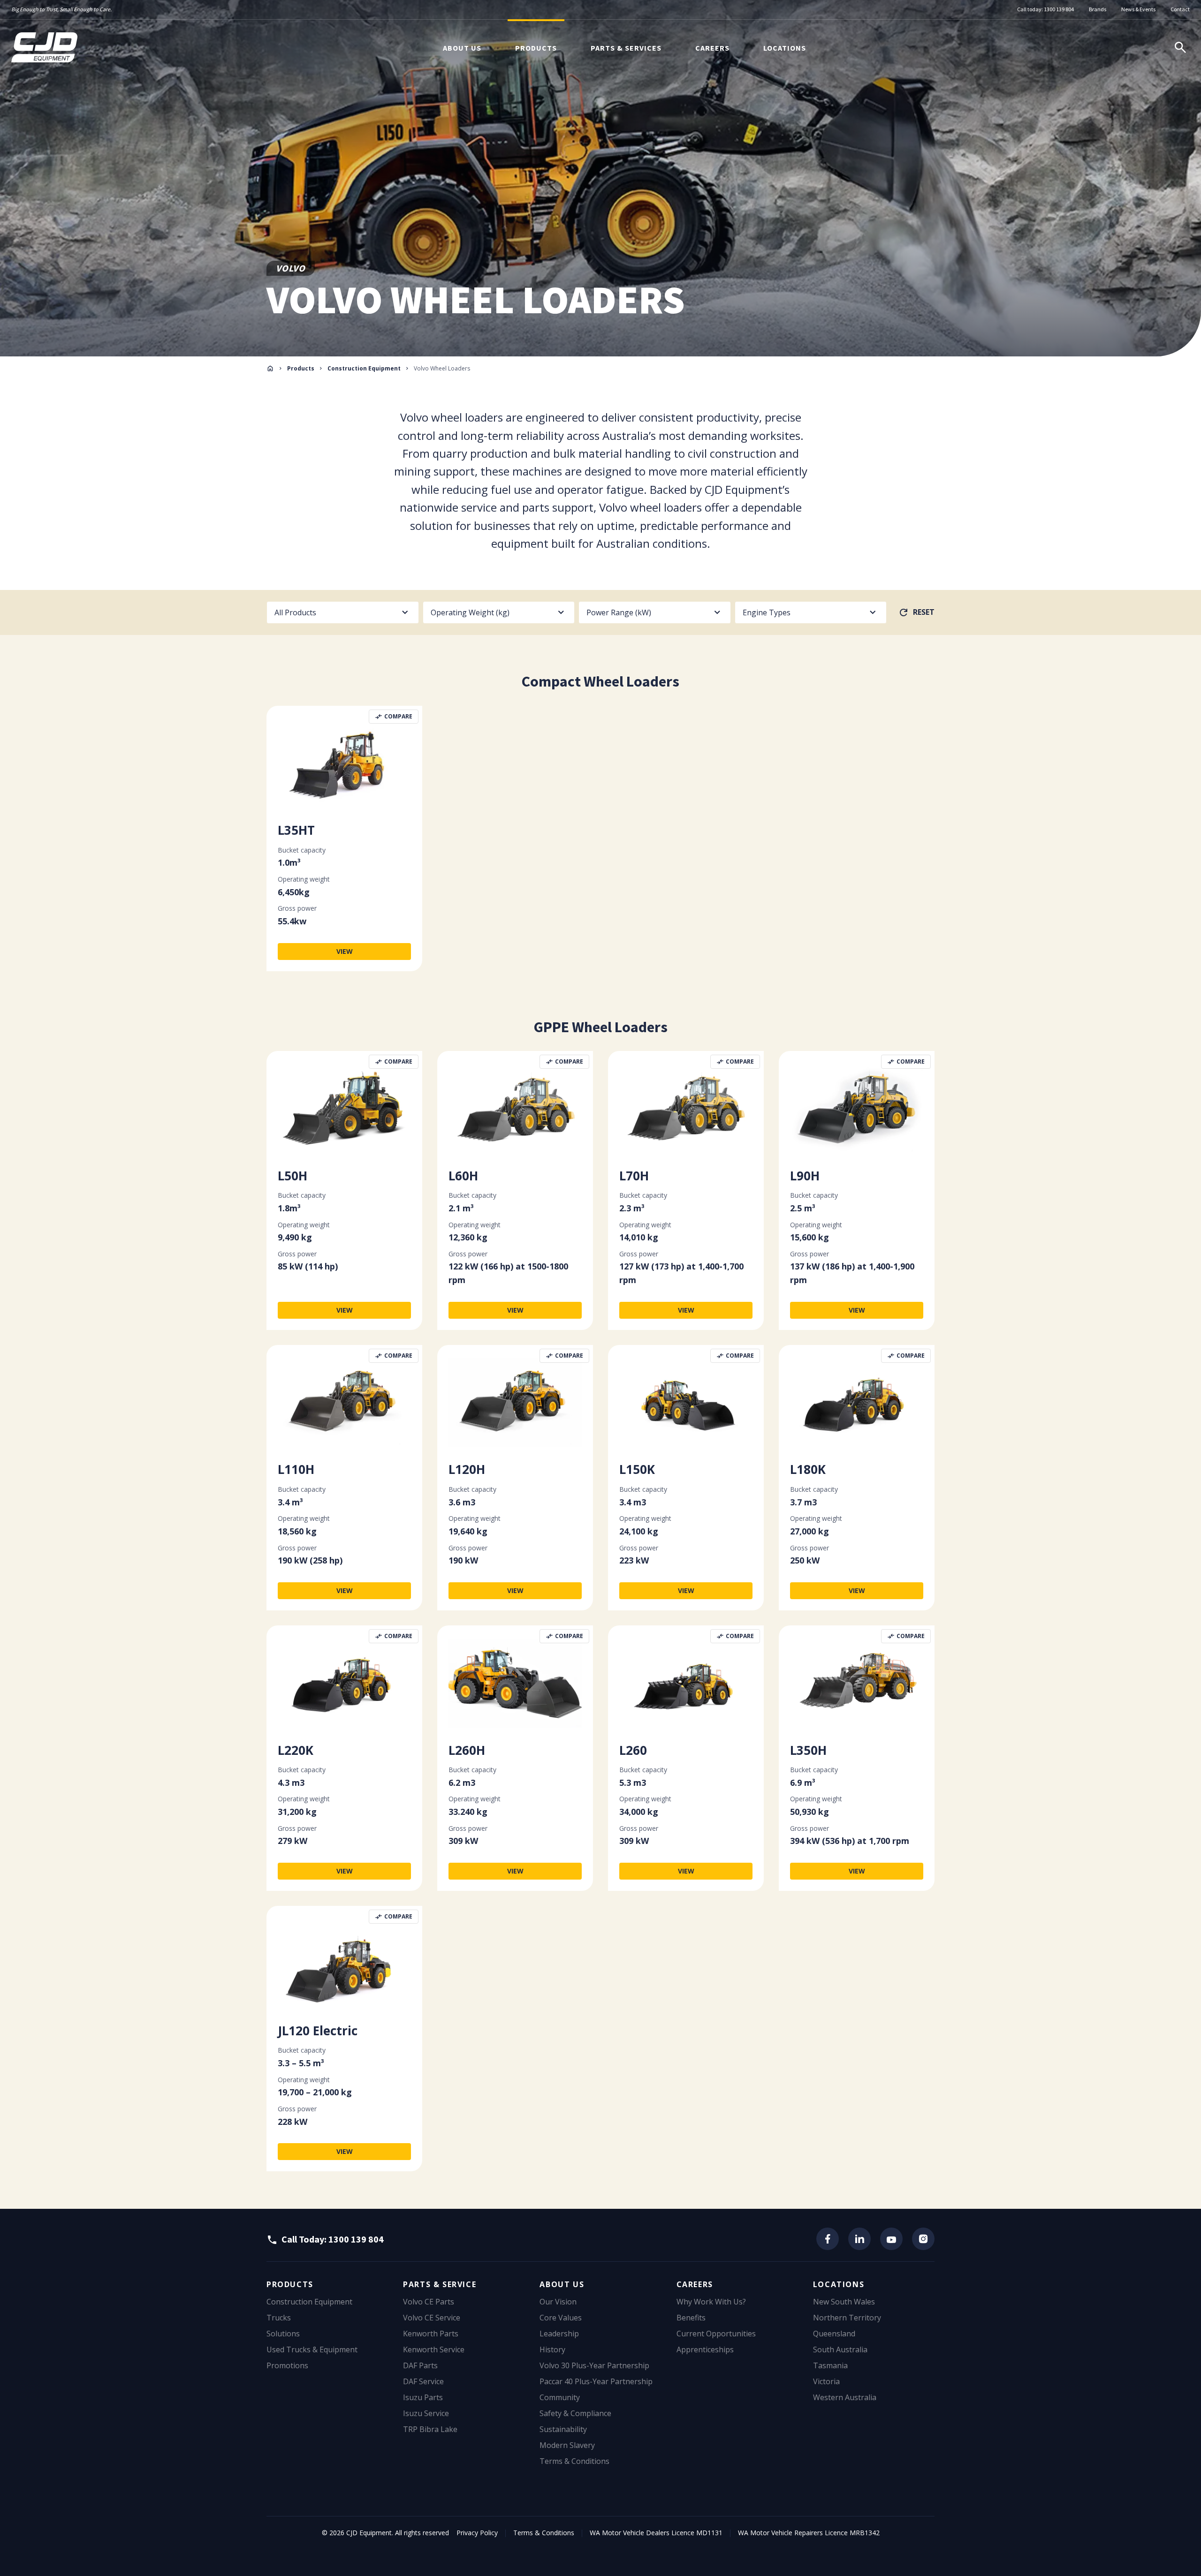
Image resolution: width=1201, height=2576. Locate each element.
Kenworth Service (434, 2349)
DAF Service (423, 2381)
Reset (924, 612)
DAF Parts (420, 2365)
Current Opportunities (716, 2334)
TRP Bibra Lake (430, 2429)
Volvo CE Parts (429, 2302)
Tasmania (830, 2365)
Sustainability (563, 2429)
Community (560, 2397)
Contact (1180, 9)
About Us (462, 48)
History (552, 2349)
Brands (1098, 9)
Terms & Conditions (574, 2461)
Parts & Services (626, 48)
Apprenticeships (705, 2349)
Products (536, 48)
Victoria (826, 2381)
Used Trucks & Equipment (312, 2349)
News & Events (1138, 9)
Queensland (834, 2334)
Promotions (287, 2365)
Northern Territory (847, 2318)
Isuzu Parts (423, 2397)
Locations (785, 48)
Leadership (559, 2334)
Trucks (279, 2318)
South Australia (840, 2349)
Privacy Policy (477, 2533)
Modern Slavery (567, 2445)
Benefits (691, 2318)
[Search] (1180, 47)
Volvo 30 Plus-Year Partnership (594, 2365)
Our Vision (558, 2302)
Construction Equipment (364, 368)
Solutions (283, 2334)
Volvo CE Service (432, 2318)
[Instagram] (923, 2239)
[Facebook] (828, 2239)
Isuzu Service (426, 2413)
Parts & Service (440, 2284)
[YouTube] (891, 2239)
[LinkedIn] (859, 2239)
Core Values (561, 2318)
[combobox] (343, 612)
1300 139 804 (1059, 9)
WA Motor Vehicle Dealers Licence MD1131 (656, 2533)
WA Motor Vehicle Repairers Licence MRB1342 (809, 2533)
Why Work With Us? (711, 2302)
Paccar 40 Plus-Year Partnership (596, 2381)
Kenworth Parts (431, 2334)
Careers (712, 48)
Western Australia (845, 2397)
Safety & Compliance (575, 2413)
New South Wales (844, 2302)
